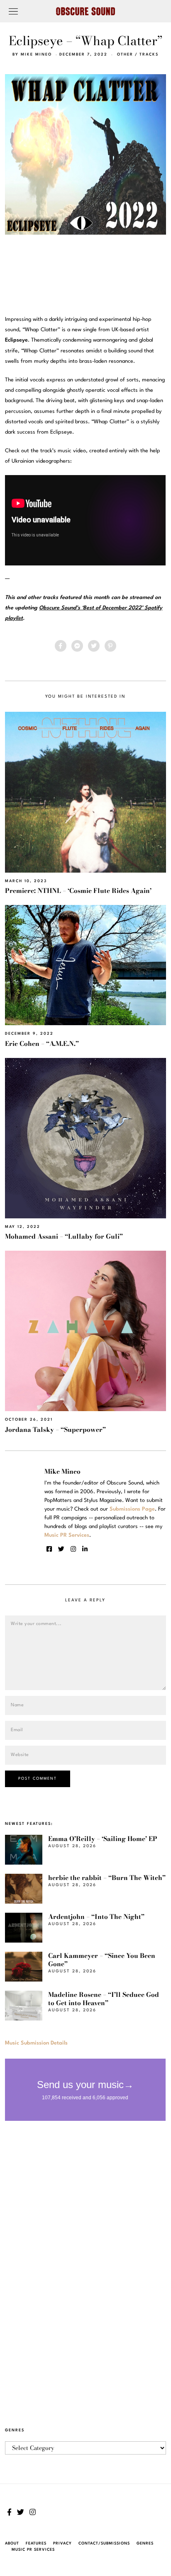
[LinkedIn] (85, 1549)
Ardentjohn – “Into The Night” (96, 1917)
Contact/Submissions (104, 2543)
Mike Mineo (36, 55)
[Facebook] (61, 646)
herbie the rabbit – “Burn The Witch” (107, 1878)
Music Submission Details (36, 2043)
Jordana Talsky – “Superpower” (55, 1430)
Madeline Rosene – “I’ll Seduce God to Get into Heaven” (104, 1999)
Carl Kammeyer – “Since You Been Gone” (102, 1960)
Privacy (62, 2543)
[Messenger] (77, 646)
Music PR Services (33, 2550)
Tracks (149, 55)
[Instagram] (73, 1549)
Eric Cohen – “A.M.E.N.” (42, 1044)
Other (125, 55)
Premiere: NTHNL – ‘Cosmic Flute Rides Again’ (78, 891)
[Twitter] (94, 646)
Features (36, 2543)
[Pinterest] (110, 646)
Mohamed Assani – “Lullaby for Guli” (64, 1236)
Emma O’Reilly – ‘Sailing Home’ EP (103, 1839)
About (12, 2543)
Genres (145, 2543)
